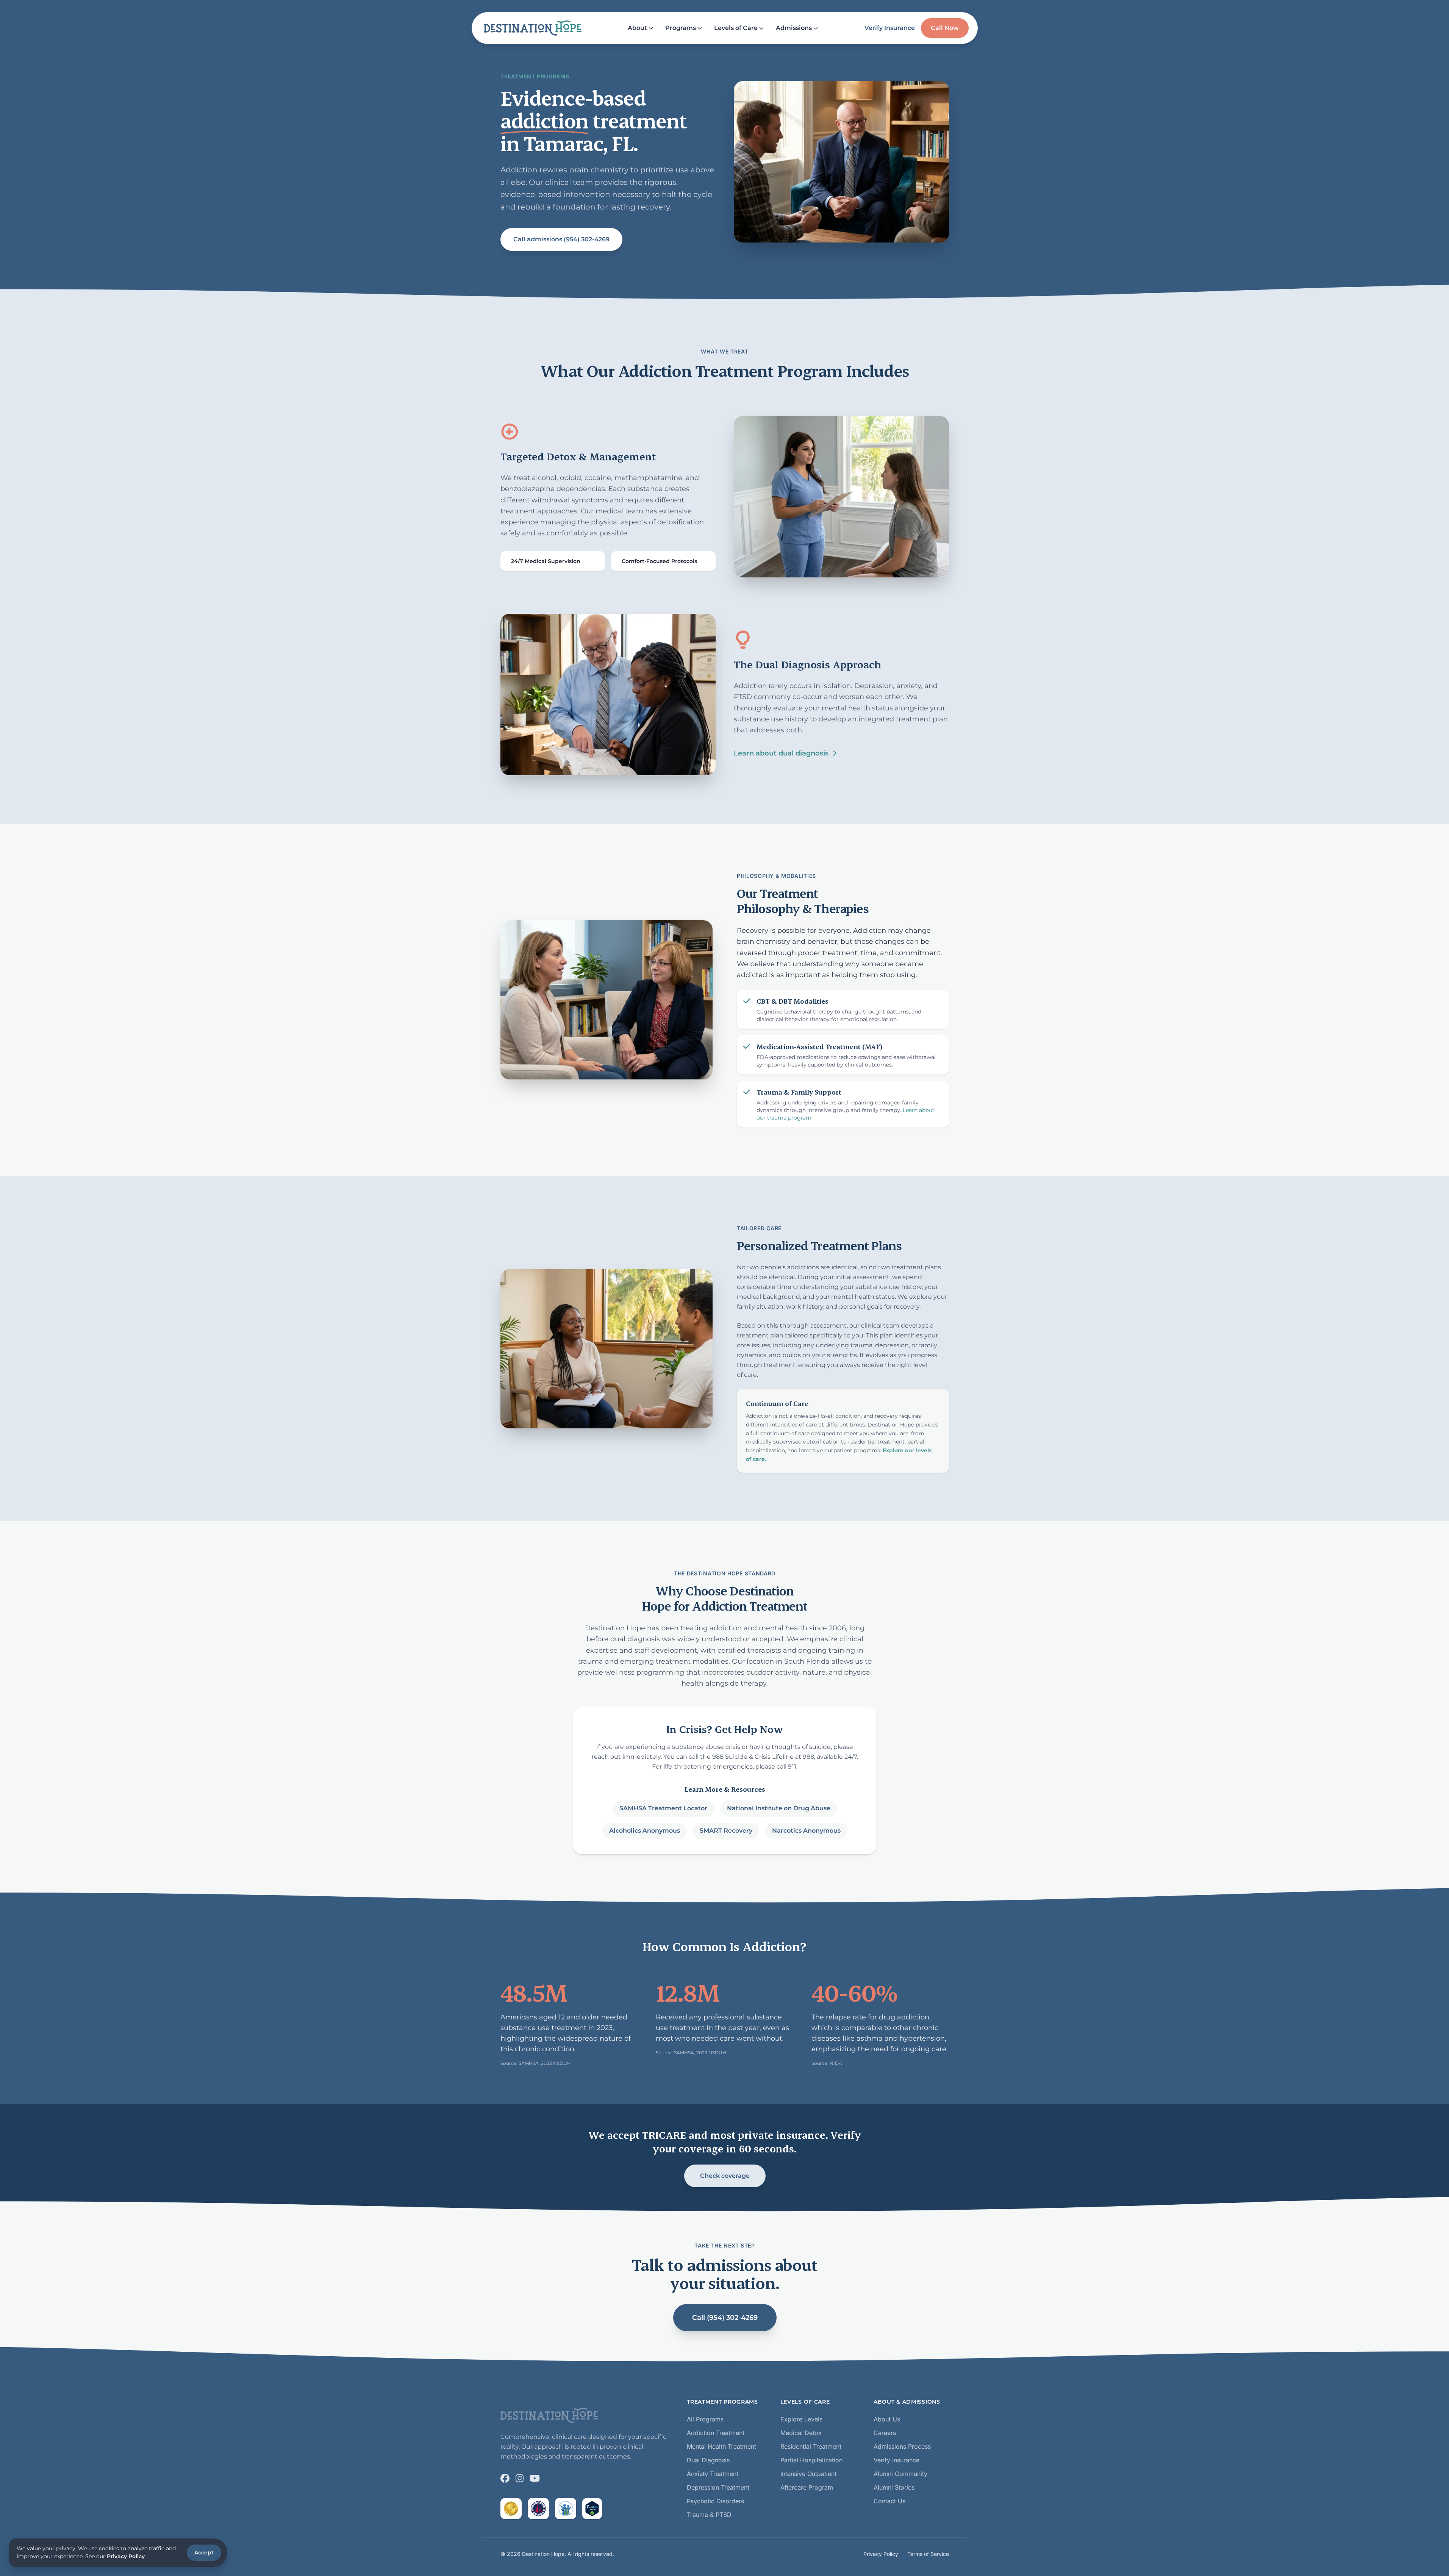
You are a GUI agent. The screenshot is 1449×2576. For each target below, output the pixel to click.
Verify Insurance (890, 28)
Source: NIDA (827, 2063)
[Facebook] (505, 2478)
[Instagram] (520, 2478)
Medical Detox (801, 2433)
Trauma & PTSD (709, 2515)
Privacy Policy (881, 2554)
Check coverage (724, 2176)
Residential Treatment (811, 2446)
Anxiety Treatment (713, 2474)
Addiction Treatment (716, 2433)
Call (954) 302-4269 (724, 2318)
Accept (204, 2553)
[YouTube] (535, 2478)
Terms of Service (928, 2554)
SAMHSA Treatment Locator (663, 1808)
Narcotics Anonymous (806, 1831)
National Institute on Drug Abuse (778, 1808)
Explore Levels (801, 2419)
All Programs (705, 2419)
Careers (885, 2433)
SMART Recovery (726, 1831)
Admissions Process (902, 2446)
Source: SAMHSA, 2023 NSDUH (536, 2063)
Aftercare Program (807, 2487)
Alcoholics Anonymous (644, 1831)
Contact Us (889, 2501)
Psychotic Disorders (715, 2501)
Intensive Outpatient (808, 2474)
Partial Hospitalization (811, 2460)
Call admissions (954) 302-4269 (561, 239)
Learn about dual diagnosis (781, 753)
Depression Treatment (718, 2487)
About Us (887, 2419)
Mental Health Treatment (721, 2446)
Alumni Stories (894, 2487)
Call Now (945, 28)
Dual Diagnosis (708, 2460)
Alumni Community (900, 2474)
